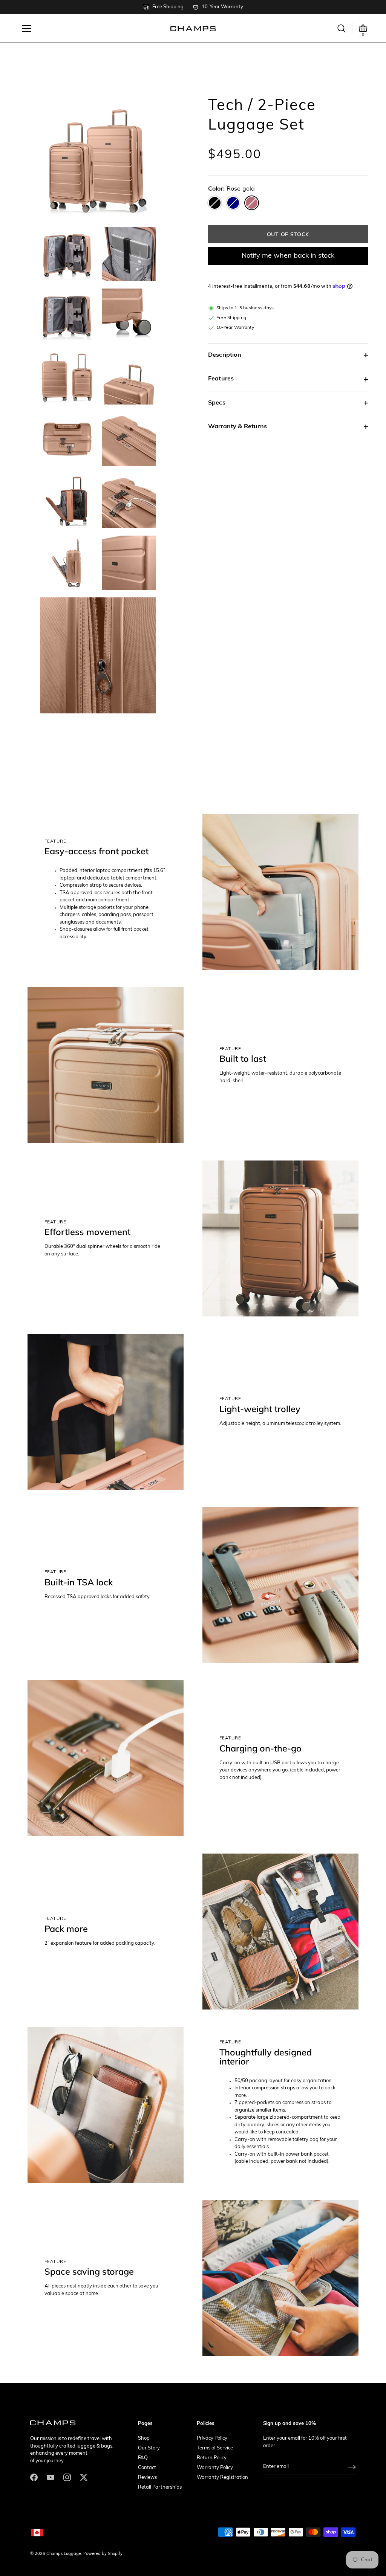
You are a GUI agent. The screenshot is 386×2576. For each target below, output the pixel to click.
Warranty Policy (215, 2468)
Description (225, 355)
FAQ (143, 2458)
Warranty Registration (222, 2478)
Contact (147, 2468)
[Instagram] (67, 2477)
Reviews (147, 2478)
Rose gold (252, 203)
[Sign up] (352, 2467)
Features (221, 379)
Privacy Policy (212, 2438)
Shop (144, 2438)
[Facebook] (34, 2477)
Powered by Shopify (103, 2554)
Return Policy (212, 2458)
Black (215, 203)
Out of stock (288, 234)
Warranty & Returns (237, 427)
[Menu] (27, 29)
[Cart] (363, 28)
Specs (217, 403)
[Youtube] (51, 2477)
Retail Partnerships (160, 2487)
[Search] (342, 28)
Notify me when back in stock (288, 256)
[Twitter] (84, 2477)
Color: (231, 189)
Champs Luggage (64, 2554)
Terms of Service (215, 2448)
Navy (233, 203)
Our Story (149, 2448)
